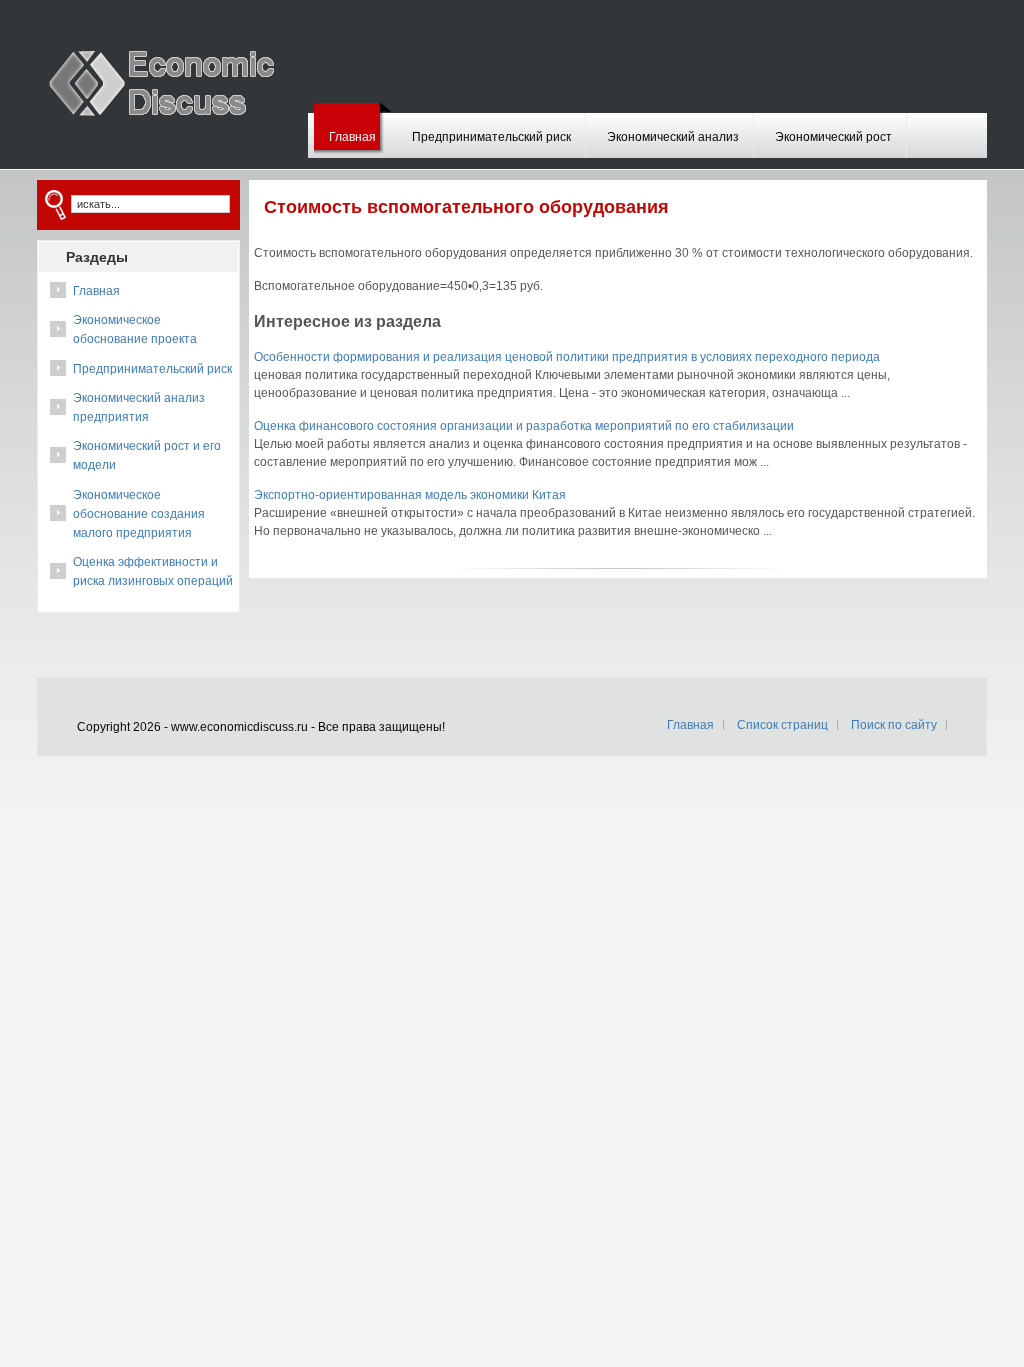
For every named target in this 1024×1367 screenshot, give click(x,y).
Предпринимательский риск (491, 137)
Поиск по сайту (894, 725)
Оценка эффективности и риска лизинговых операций (153, 571)
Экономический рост (833, 137)
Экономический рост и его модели (147, 455)
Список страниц (782, 725)
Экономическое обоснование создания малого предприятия (139, 514)
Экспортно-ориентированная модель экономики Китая (410, 495)
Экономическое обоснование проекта (135, 329)
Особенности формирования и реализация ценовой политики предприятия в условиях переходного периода (567, 357)
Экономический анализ (673, 137)
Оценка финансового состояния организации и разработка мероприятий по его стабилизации (524, 426)
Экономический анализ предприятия (139, 407)
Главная (352, 137)
